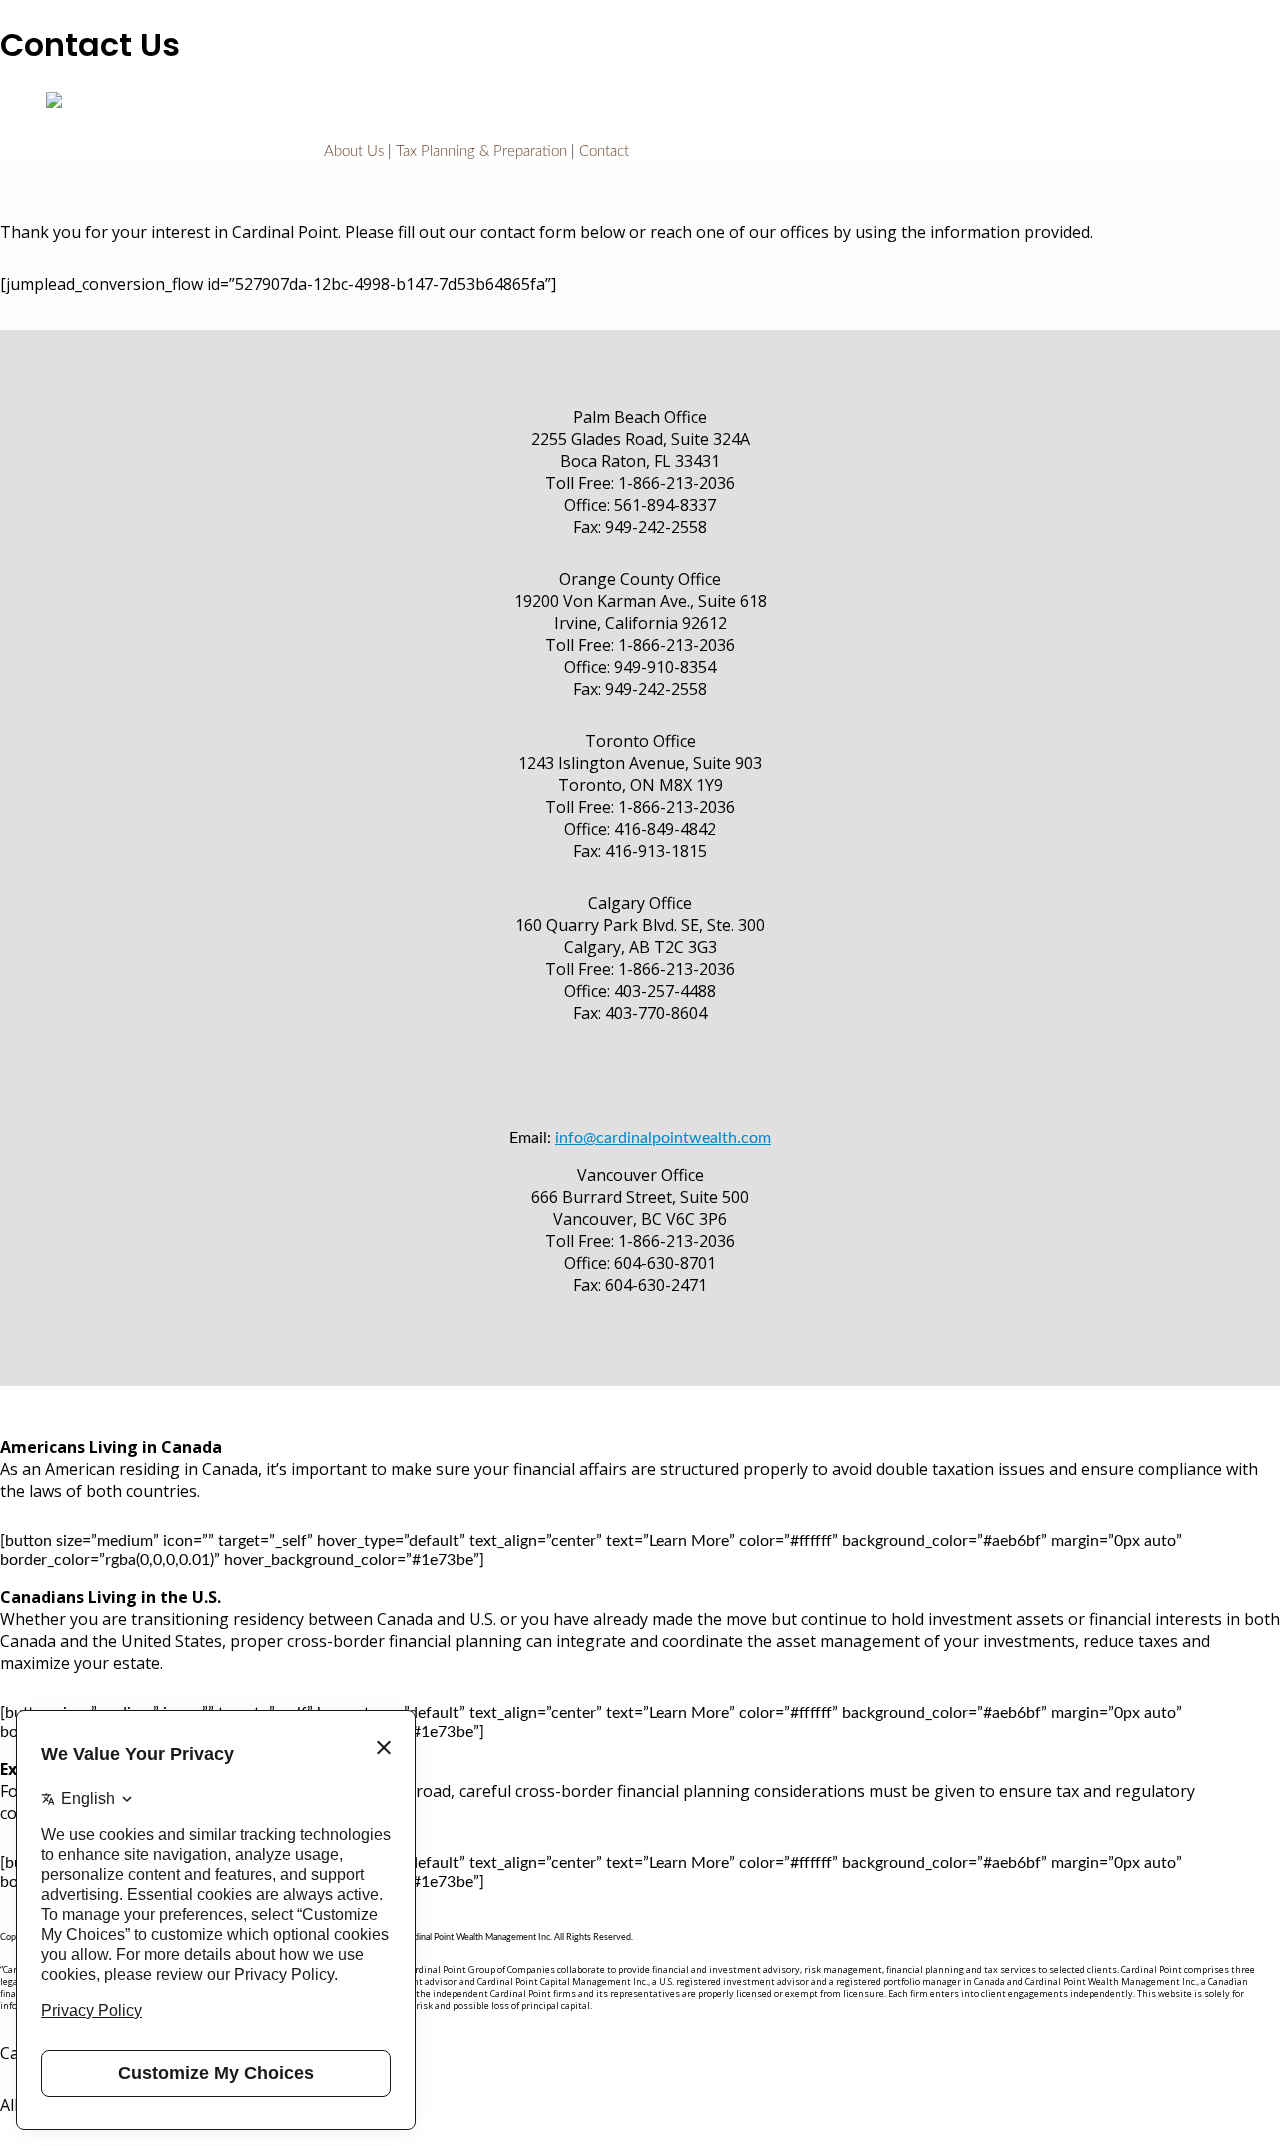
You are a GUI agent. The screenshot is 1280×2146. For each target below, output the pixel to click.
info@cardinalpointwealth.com (663, 1138)
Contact (604, 151)
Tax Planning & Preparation (481, 151)
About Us (354, 151)
